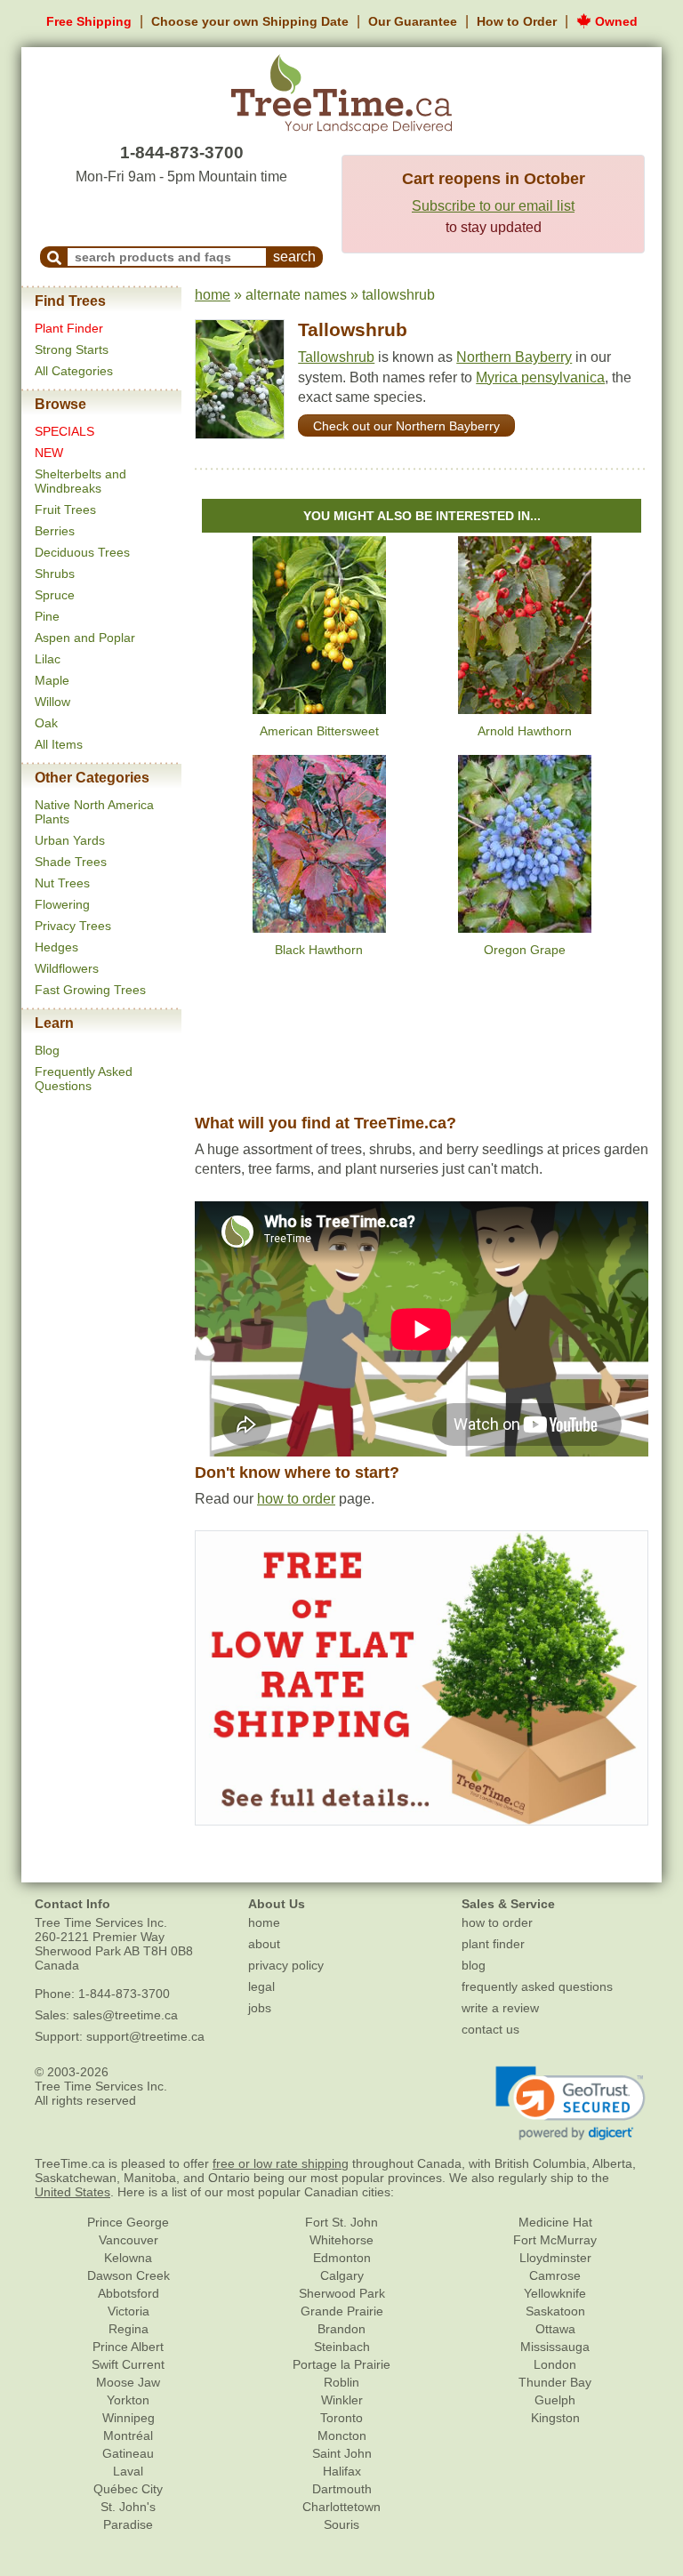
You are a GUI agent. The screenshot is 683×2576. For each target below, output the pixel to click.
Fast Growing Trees (90, 990)
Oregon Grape (525, 950)
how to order (296, 1499)
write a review (500, 2008)
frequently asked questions (537, 1986)
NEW (49, 453)
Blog (47, 1050)
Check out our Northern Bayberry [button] (406, 426)
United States (72, 2192)
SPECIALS (64, 431)
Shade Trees (71, 862)
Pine (47, 616)
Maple (52, 680)
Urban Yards (70, 840)
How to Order (517, 21)
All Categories (74, 371)
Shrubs (55, 574)
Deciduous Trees (82, 552)
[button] (571, 2104)
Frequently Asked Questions (84, 1079)
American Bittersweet (319, 731)
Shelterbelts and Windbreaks (80, 481)
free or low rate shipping (281, 2163)
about (264, 1944)
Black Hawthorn (319, 950)
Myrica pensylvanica (540, 377)
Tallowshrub (353, 329)
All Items (59, 744)
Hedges (56, 947)
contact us (490, 2029)
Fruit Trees (65, 510)
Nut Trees (62, 883)
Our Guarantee (413, 21)
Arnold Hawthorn (525, 731)
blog (474, 1965)
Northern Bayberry (514, 357)
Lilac (48, 659)
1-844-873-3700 (182, 152)
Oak (46, 723)
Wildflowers (67, 968)
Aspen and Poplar (85, 638)
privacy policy (286, 1965)
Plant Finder (69, 328)
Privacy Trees (73, 926)
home (213, 295)
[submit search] (54, 257)
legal (261, 1986)
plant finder (493, 1944)
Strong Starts (72, 349)
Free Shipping (89, 21)
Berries (55, 531)
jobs (260, 2008)
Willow (52, 702)
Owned (615, 21)
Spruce (55, 595)
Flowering (62, 904)
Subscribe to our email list (493, 206)
